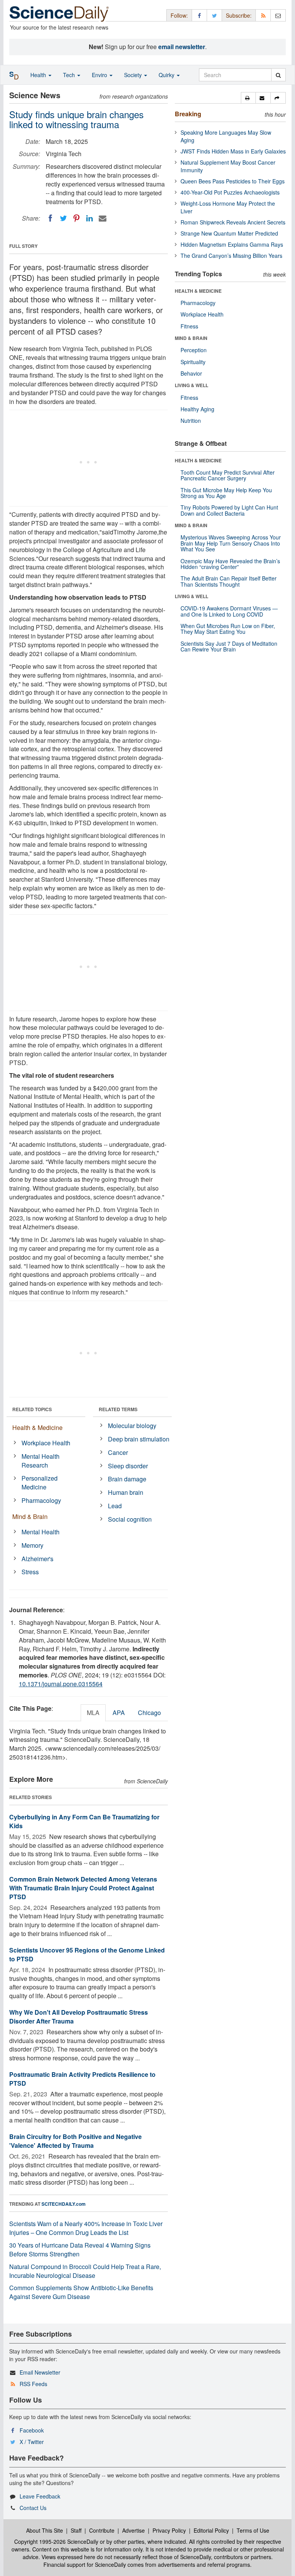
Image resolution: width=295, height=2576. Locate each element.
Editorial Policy (211, 2530)
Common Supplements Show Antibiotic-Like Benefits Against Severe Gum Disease (81, 2292)
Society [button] (134, 75)
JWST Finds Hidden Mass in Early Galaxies (233, 151)
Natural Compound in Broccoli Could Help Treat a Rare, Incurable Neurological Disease (85, 2271)
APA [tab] (119, 1713)
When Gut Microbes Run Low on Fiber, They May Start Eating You (228, 629)
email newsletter (182, 47)
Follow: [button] (179, 15)
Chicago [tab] (149, 1713)
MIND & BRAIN (191, 338)
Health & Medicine (37, 1427)
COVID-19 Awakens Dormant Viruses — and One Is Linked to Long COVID (229, 611)
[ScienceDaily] (59, 13)
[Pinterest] (76, 218)
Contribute (102, 2530)
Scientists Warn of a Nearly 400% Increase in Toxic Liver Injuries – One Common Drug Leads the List (86, 2228)
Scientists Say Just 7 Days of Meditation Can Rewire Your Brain (229, 646)
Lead (115, 1506)
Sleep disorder (128, 1466)
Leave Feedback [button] (40, 2496)
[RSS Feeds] (263, 15)
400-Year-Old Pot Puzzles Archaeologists (230, 192)
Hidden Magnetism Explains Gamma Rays (232, 244)
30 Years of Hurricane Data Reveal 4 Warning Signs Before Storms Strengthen (80, 2249)
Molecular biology (132, 1426)
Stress (30, 1572)
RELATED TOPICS (32, 1409)
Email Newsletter (40, 2372)
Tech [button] (70, 75)
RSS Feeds (33, 2384)
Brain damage (127, 1479)
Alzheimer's (37, 1559)
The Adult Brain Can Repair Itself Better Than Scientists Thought (229, 581)
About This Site (45, 2530)
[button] (248, 98)
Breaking (188, 114)
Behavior (191, 373)
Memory (32, 1545)
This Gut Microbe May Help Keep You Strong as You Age (226, 493)
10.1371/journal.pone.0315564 (61, 1684)
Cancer (118, 1452)
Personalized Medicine (40, 1483)
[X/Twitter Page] (214, 15)
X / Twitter (32, 2442)
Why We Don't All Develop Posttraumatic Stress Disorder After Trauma (79, 2017)
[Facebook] (50, 218)
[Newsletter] (278, 15)
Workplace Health (46, 1443)
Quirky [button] (167, 75)
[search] (278, 75)
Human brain (126, 1492)
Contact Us (33, 2508)
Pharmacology (41, 1500)
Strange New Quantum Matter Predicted (229, 233)
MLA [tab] (93, 1713)
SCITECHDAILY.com (64, 2204)
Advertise (133, 2530)
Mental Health (41, 1532)
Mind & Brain (30, 1516)
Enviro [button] (100, 75)
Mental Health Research (41, 1461)
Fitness (189, 326)
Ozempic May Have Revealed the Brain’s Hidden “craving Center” (230, 564)
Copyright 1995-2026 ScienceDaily (56, 2541)
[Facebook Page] (199, 15)
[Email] (103, 218)
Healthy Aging (197, 409)
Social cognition (130, 1519)
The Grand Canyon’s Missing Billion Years (231, 256)
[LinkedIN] (89, 218)
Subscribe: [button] (239, 15)
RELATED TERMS (118, 1409)
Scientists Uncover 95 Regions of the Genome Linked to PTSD (87, 1954)
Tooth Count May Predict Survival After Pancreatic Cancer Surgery (228, 475)
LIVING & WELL (191, 385)
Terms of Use (253, 2530)
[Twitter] (63, 218)
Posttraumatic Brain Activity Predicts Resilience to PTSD (82, 2079)
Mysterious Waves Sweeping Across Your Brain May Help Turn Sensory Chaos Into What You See (231, 543)
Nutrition (191, 421)
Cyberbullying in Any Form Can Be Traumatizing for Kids (84, 1821)
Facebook (32, 2430)
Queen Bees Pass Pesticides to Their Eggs (233, 181)
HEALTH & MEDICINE (198, 291)
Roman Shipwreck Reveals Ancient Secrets (233, 222)
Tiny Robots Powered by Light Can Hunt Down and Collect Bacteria (229, 510)
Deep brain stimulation (139, 1439)
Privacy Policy (169, 2530)
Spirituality (193, 362)
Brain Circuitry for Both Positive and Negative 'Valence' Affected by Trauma (75, 2141)
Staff (76, 2530)
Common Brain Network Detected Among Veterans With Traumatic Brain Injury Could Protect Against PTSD (83, 1888)
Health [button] (39, 75)
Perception (194, 350)
